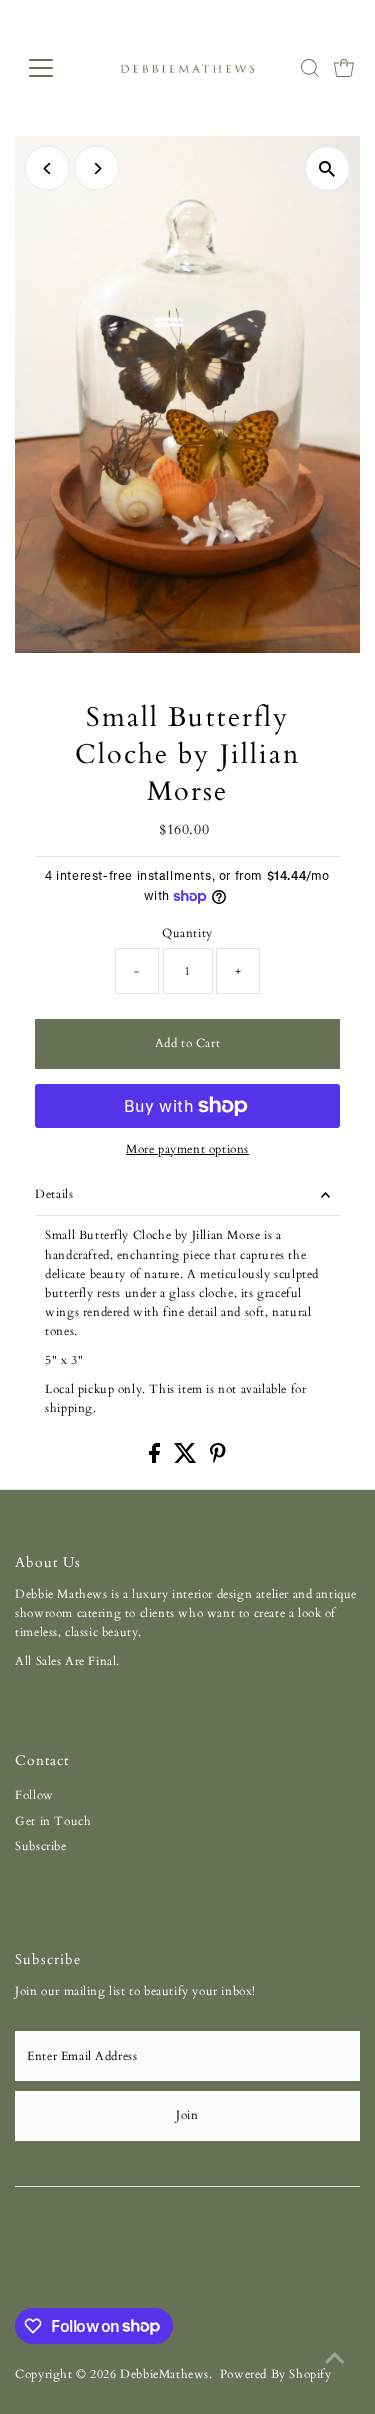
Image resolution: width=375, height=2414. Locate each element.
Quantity (187, 933)
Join (187, 2115)
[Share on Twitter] (187, 1459)
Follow (34, 1795)
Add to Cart (188, 1043)
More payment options (187, 1149)
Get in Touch (53, 1821)
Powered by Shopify (276, 2374)
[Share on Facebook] (156, 1459)
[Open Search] (310, 68)
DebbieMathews (164, 2374)
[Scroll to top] (335, 2359)
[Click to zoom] (327, 168)
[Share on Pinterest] (218, 1459)
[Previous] (47, 168)
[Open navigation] (56, 68)
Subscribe (40, 1846)
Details (54, 1194)
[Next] (96, 168)
